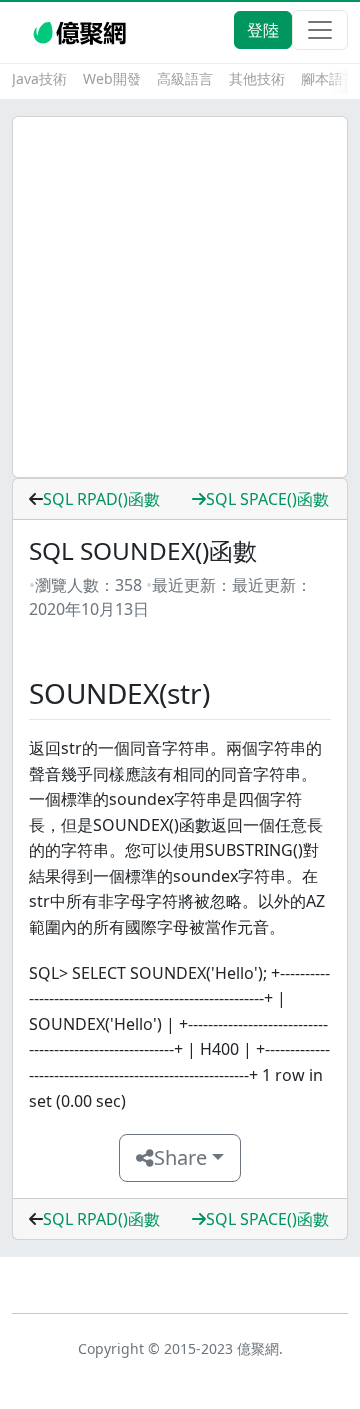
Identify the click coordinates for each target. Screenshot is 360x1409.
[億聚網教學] (81, 30)
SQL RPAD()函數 (101, 499)
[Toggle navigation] (320, 30)
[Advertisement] (180, 297)
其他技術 (257, 78)
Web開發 (112, 78)
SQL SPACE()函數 (267, 499)
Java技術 (39, 78)
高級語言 (185, 78)
